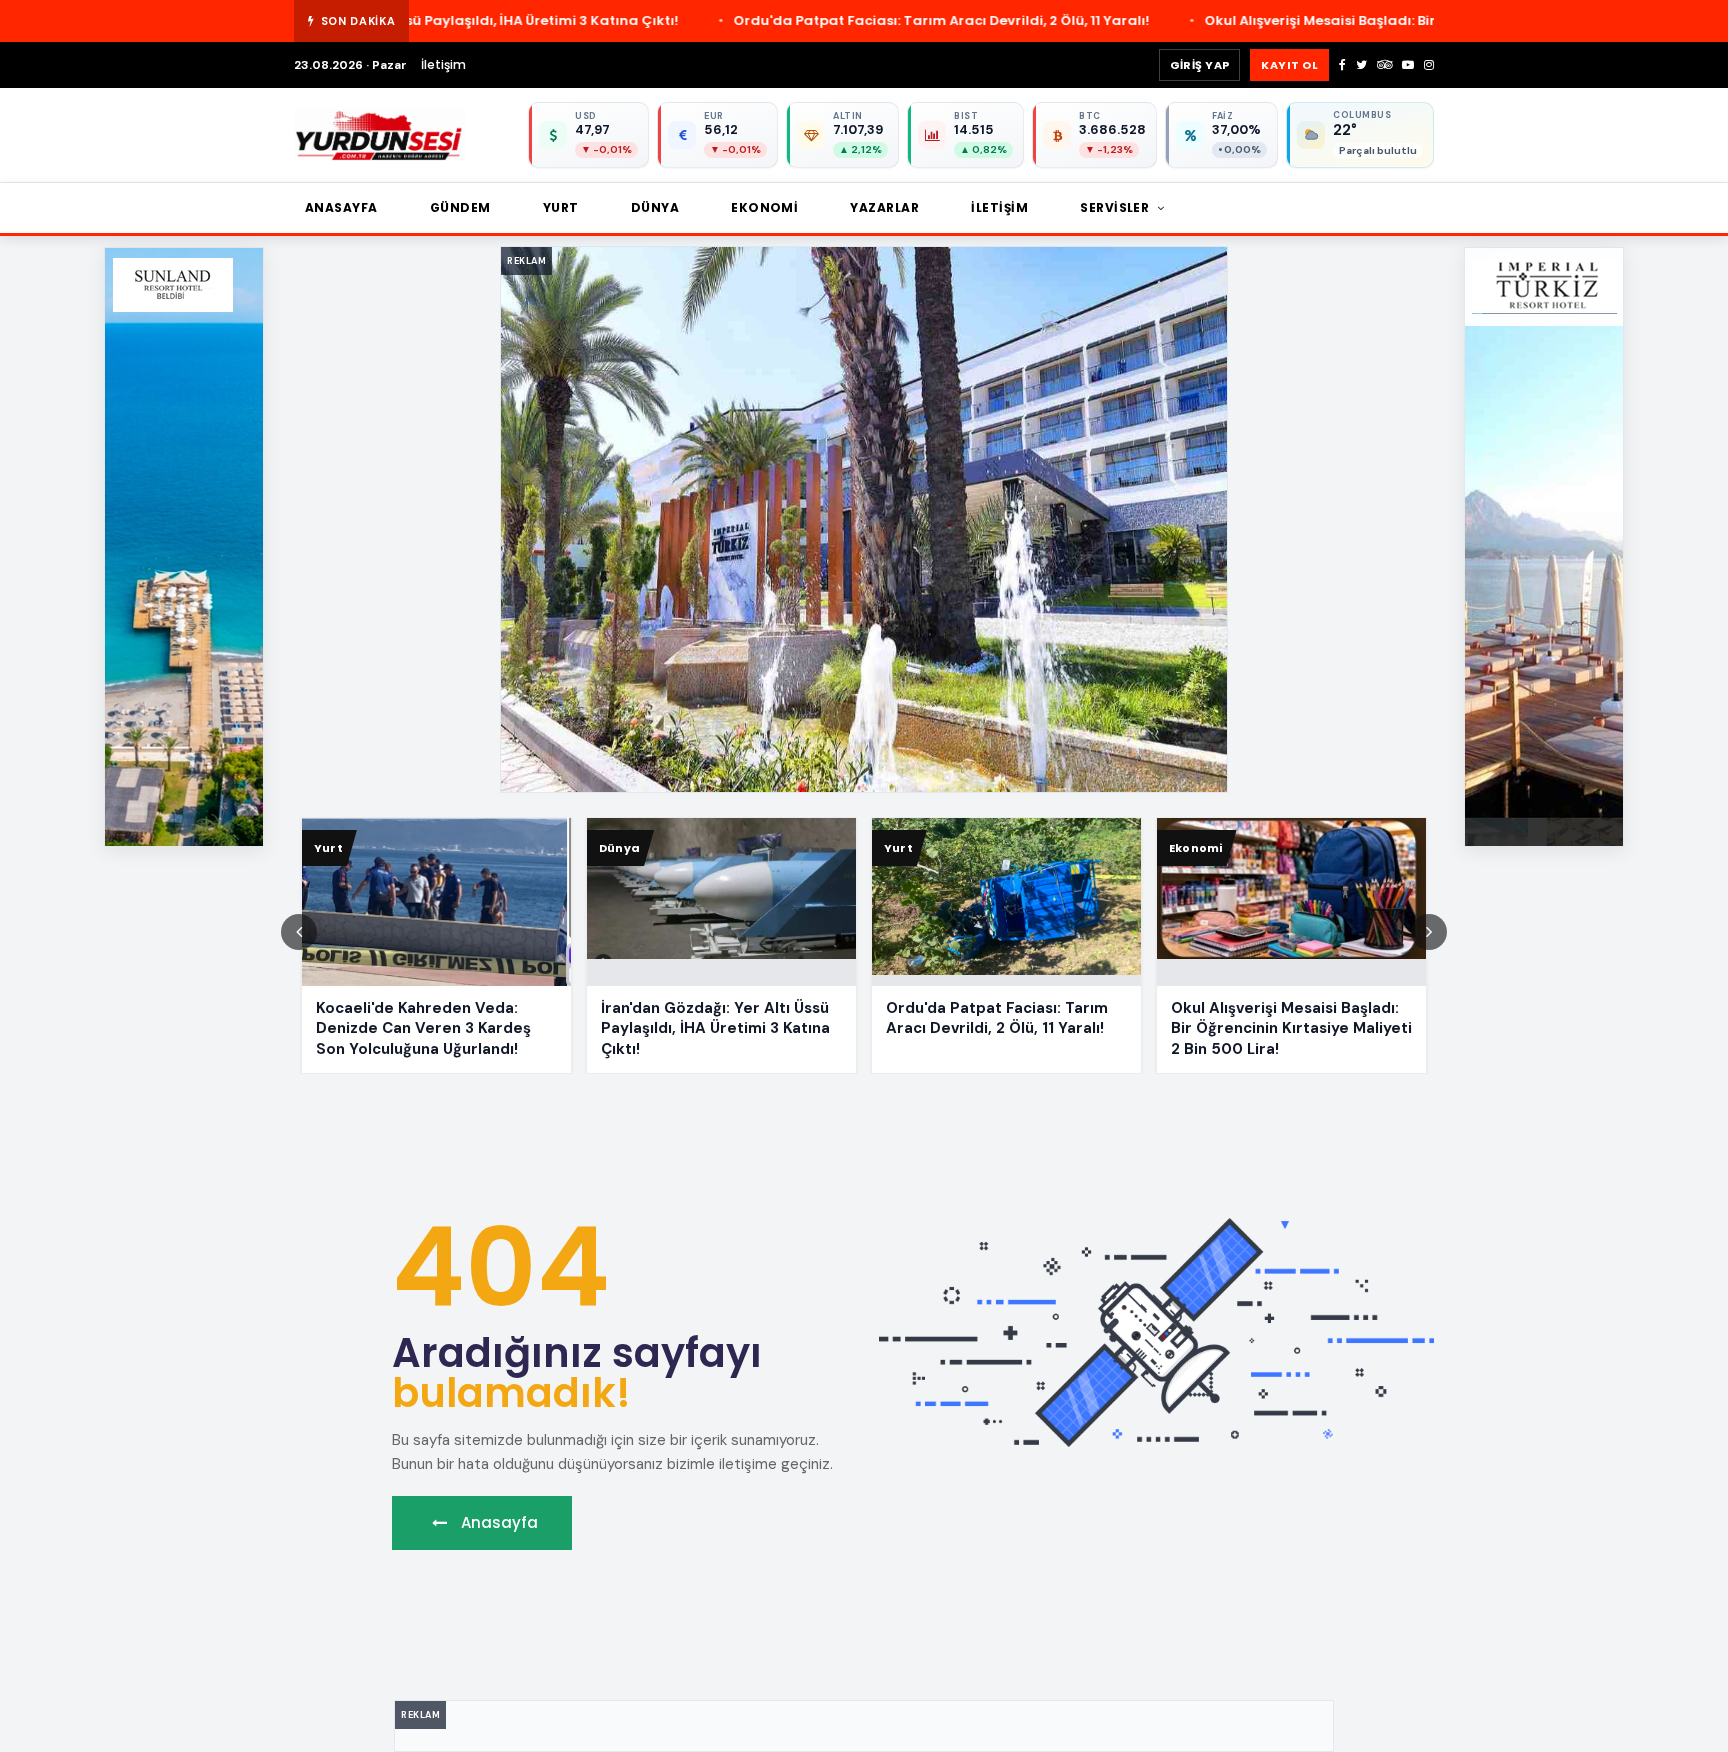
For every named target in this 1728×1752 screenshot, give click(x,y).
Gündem (460, 207)
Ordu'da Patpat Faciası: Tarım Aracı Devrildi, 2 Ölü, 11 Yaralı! (655, 20)
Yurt (561, 207)
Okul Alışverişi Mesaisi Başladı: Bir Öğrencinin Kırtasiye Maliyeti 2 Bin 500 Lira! (1184, 20)
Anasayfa (341, 207)
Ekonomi (764, 207)
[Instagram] (1429, 65)
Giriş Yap (1200, 65)
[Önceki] (299, 932)
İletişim (443, 64)
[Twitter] (1361, 65)
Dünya (655, 207)
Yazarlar (884, 207)
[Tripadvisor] (1384, 65)
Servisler (1116, 207)
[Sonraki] (1429, 932)
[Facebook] (1342, 65)
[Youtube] (1408, 65)
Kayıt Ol (1289, 65)
